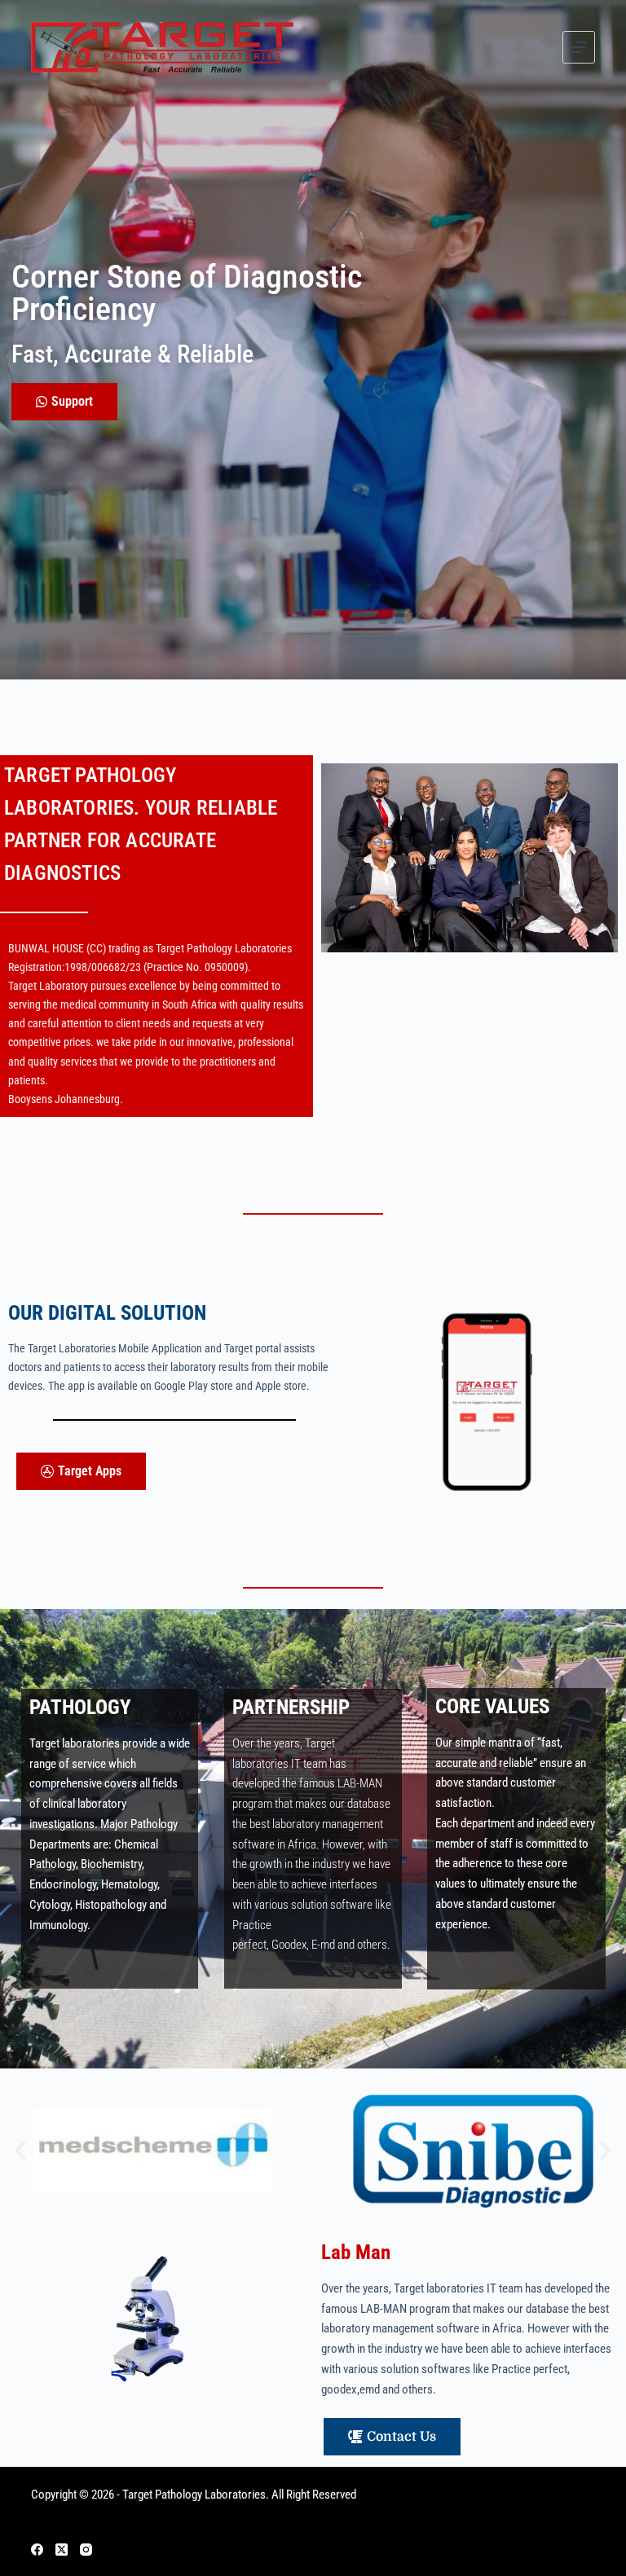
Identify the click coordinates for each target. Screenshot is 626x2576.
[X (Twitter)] (62, 2550)
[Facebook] (37, 2550)
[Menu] (579, 47)
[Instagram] (86, 2550)
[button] (20, 2151)
